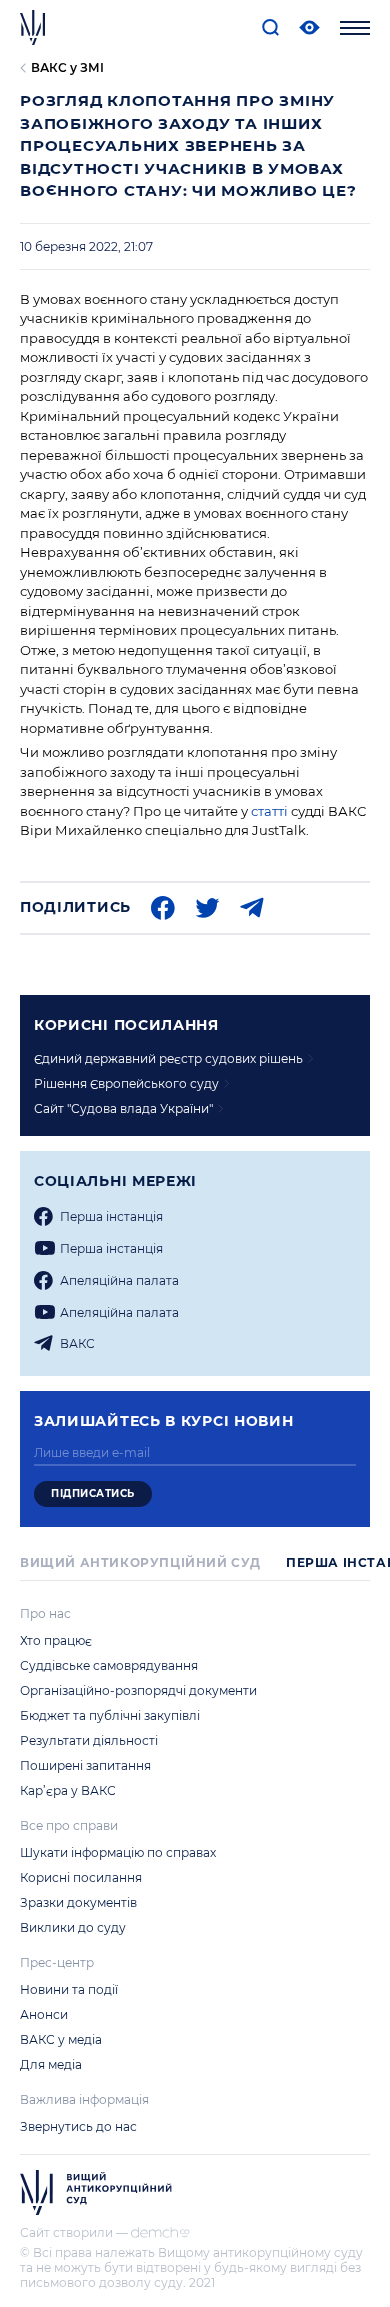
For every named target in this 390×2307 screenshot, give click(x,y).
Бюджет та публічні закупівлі (110, 1715)
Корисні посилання (81, 1877)
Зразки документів (78, 1902)
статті (269, 811)
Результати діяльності (89, 1740)
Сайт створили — (74, 2232)
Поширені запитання (85, 1765)
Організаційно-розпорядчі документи (138, 1690)
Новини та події (69, 1989)
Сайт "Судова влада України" (123, 1108)
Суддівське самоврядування (109, 1665)
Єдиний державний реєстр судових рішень (168, 1058)
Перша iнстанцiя (111, 1216)
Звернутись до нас (78, 2126)
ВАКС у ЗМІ (67, 67)
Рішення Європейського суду (126, 1083)
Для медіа (51, 2064)
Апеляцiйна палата (119, 1280)
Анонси (44, 2014)
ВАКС (77, 1343)
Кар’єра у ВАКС (68, 1790)
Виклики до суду (73, 1927)
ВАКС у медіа (61, 2039)
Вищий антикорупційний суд (140, 1562)
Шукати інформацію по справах (118, 1852)
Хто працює (56, 1640)
